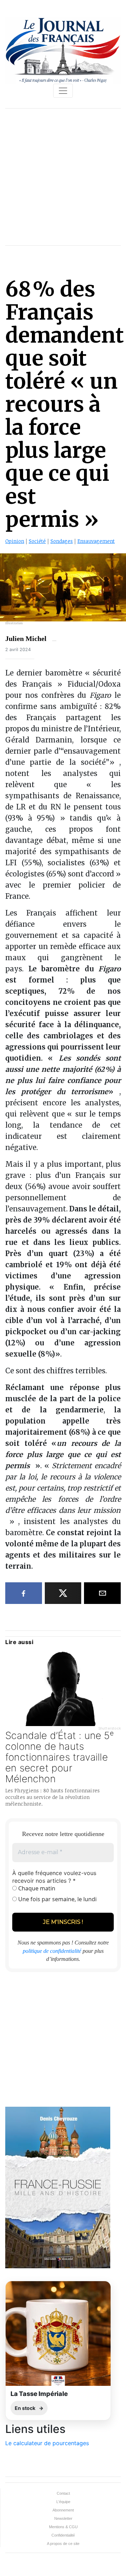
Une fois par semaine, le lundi (57, 1899)
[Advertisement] (63, 177)
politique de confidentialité (52, 1951)
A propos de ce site (63, 2544)
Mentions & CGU (63, 2527)
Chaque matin (36, 1888)
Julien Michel (26, 639)
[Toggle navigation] (63, 91)
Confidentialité (63, 2535)
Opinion (15, 541)
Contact (63, 2493)
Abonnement (63, 2510)
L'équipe (63, 2502)
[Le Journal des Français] (63, 50)
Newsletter (63, 2518)
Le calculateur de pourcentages (47, 2443)
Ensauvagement (96, 541)
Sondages (62, 541)
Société (37, 541)
